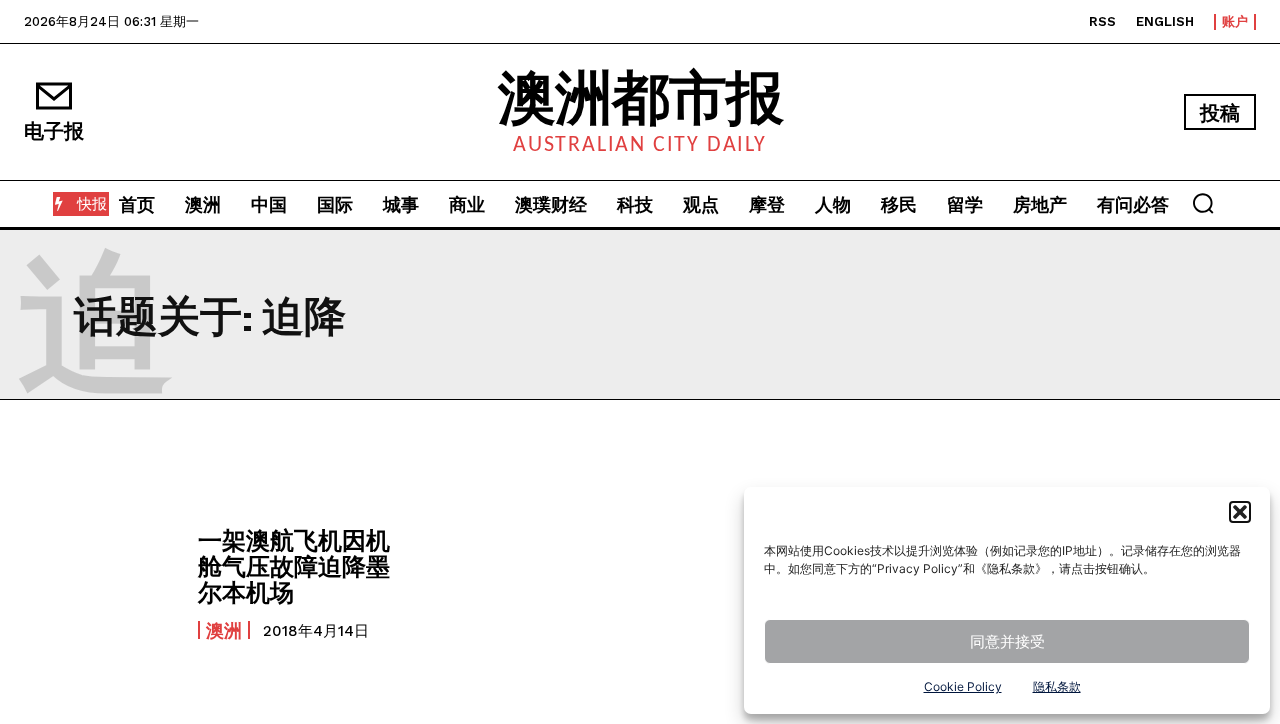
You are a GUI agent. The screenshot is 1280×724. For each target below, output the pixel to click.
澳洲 (224, 630)
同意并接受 (1007, 641)
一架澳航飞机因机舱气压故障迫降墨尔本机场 (294, 566)
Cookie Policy (963, 686)
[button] (1240, 512)
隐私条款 (1057, 686)
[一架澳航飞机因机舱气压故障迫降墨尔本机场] (101, 582)
